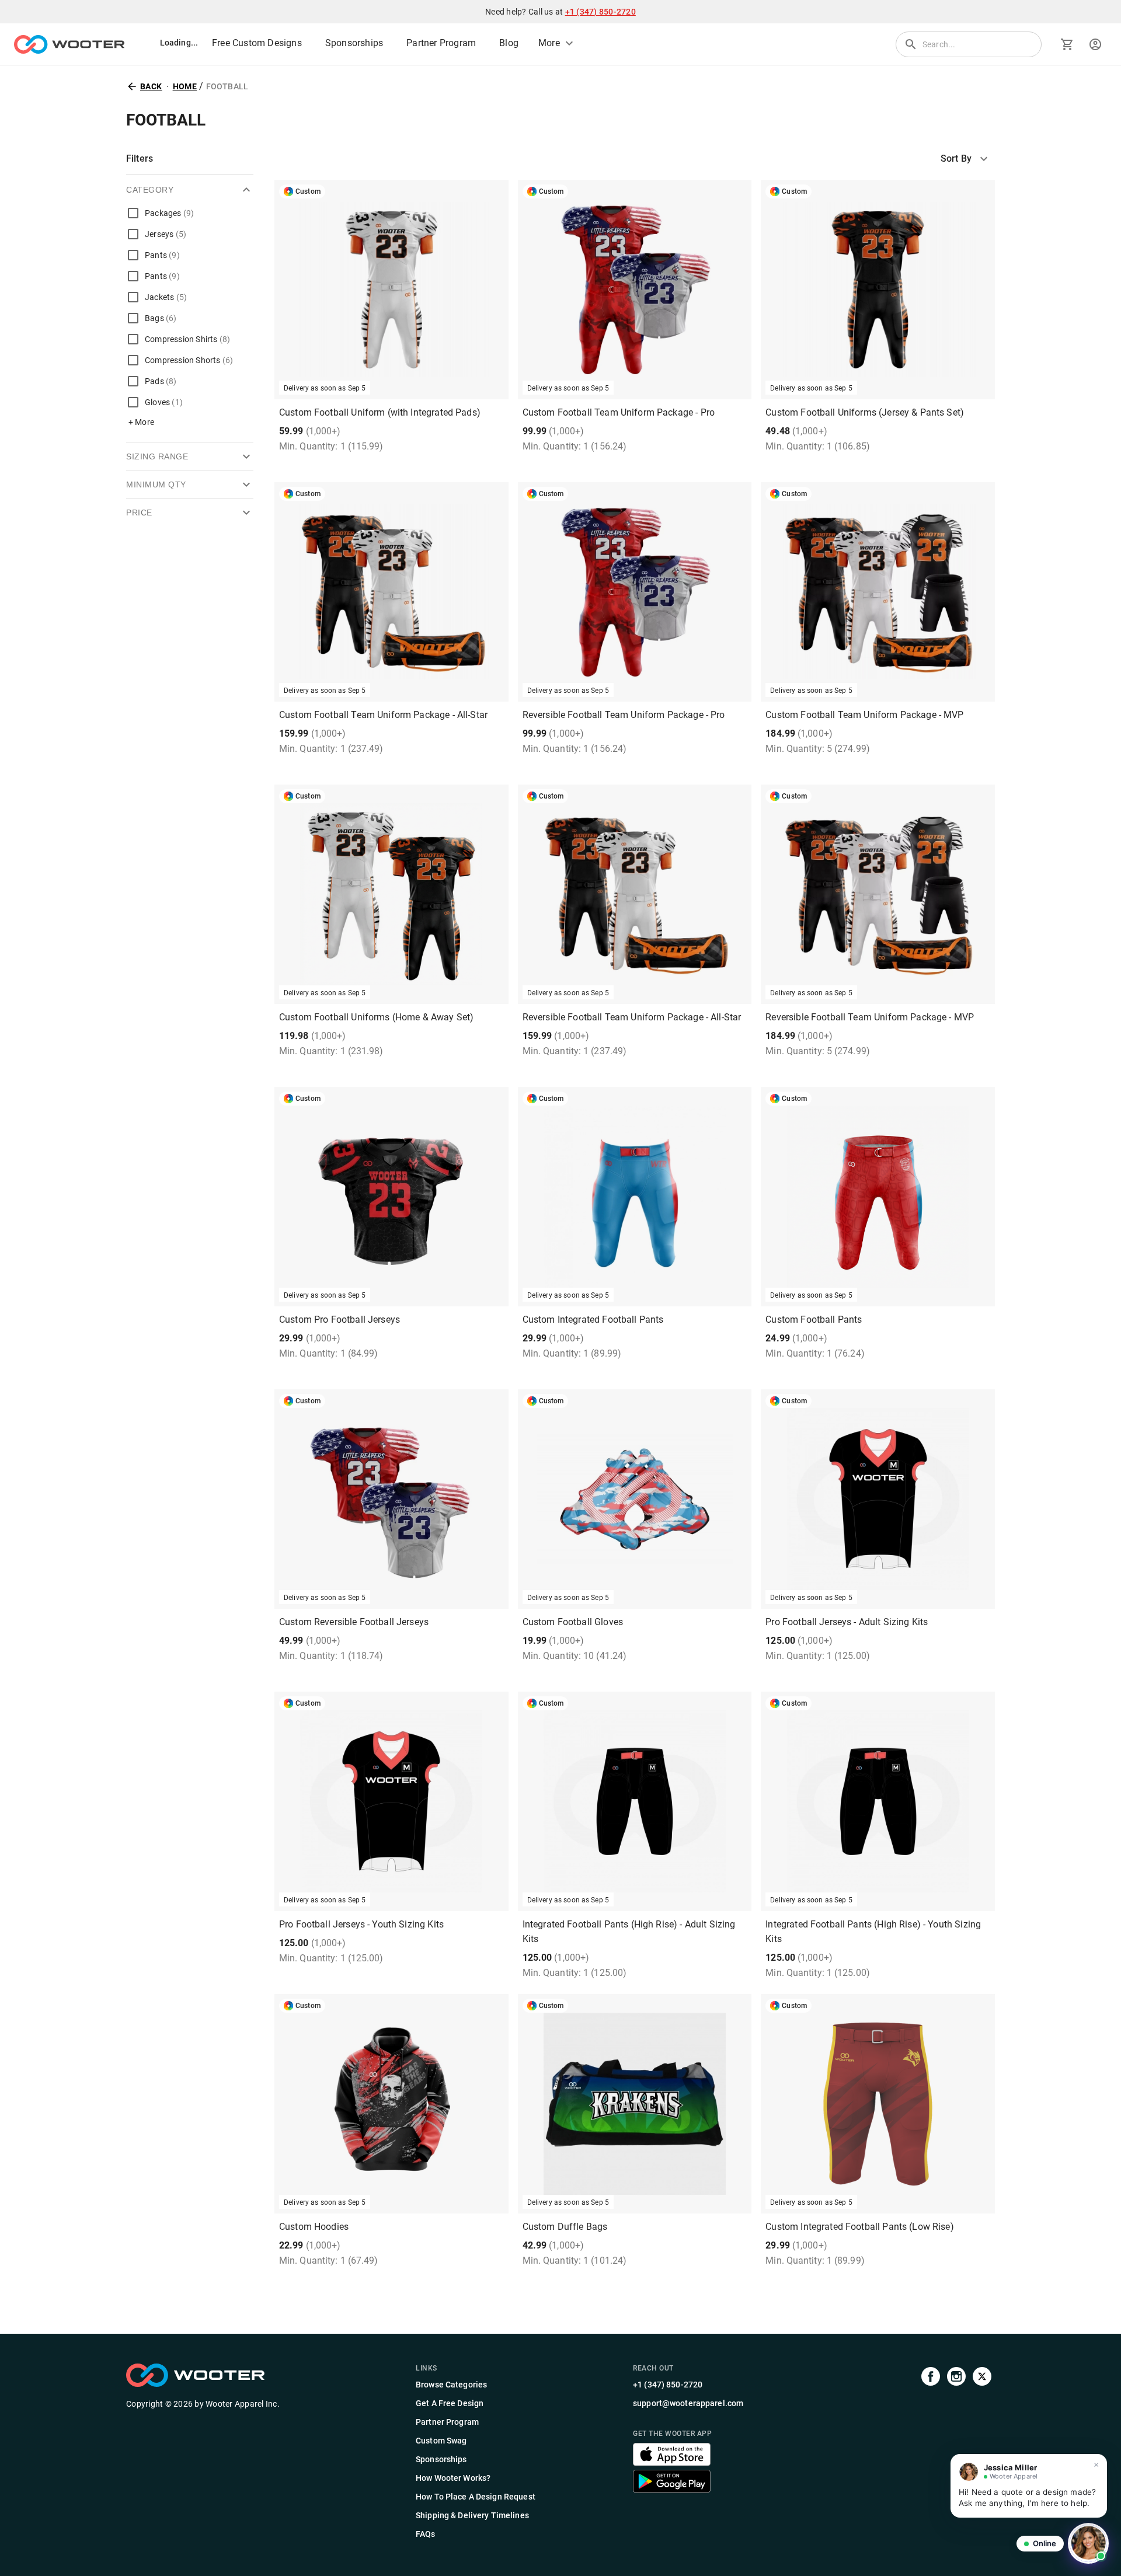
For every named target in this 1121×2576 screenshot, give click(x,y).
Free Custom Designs (257, 43)
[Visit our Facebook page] (931, 2452)
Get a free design (391, 383)
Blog (509, 43)
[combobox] (968, 159)
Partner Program (441, 43)
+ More (141, 422)
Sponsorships (354, 43)
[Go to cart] (1067, 44)
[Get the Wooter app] (672, 2462)
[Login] (1095, 44)
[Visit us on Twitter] (982, 2452)
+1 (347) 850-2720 (600, 12)
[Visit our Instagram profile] (956, 2452)
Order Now (878, 1592)
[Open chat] (1088, 2543)
